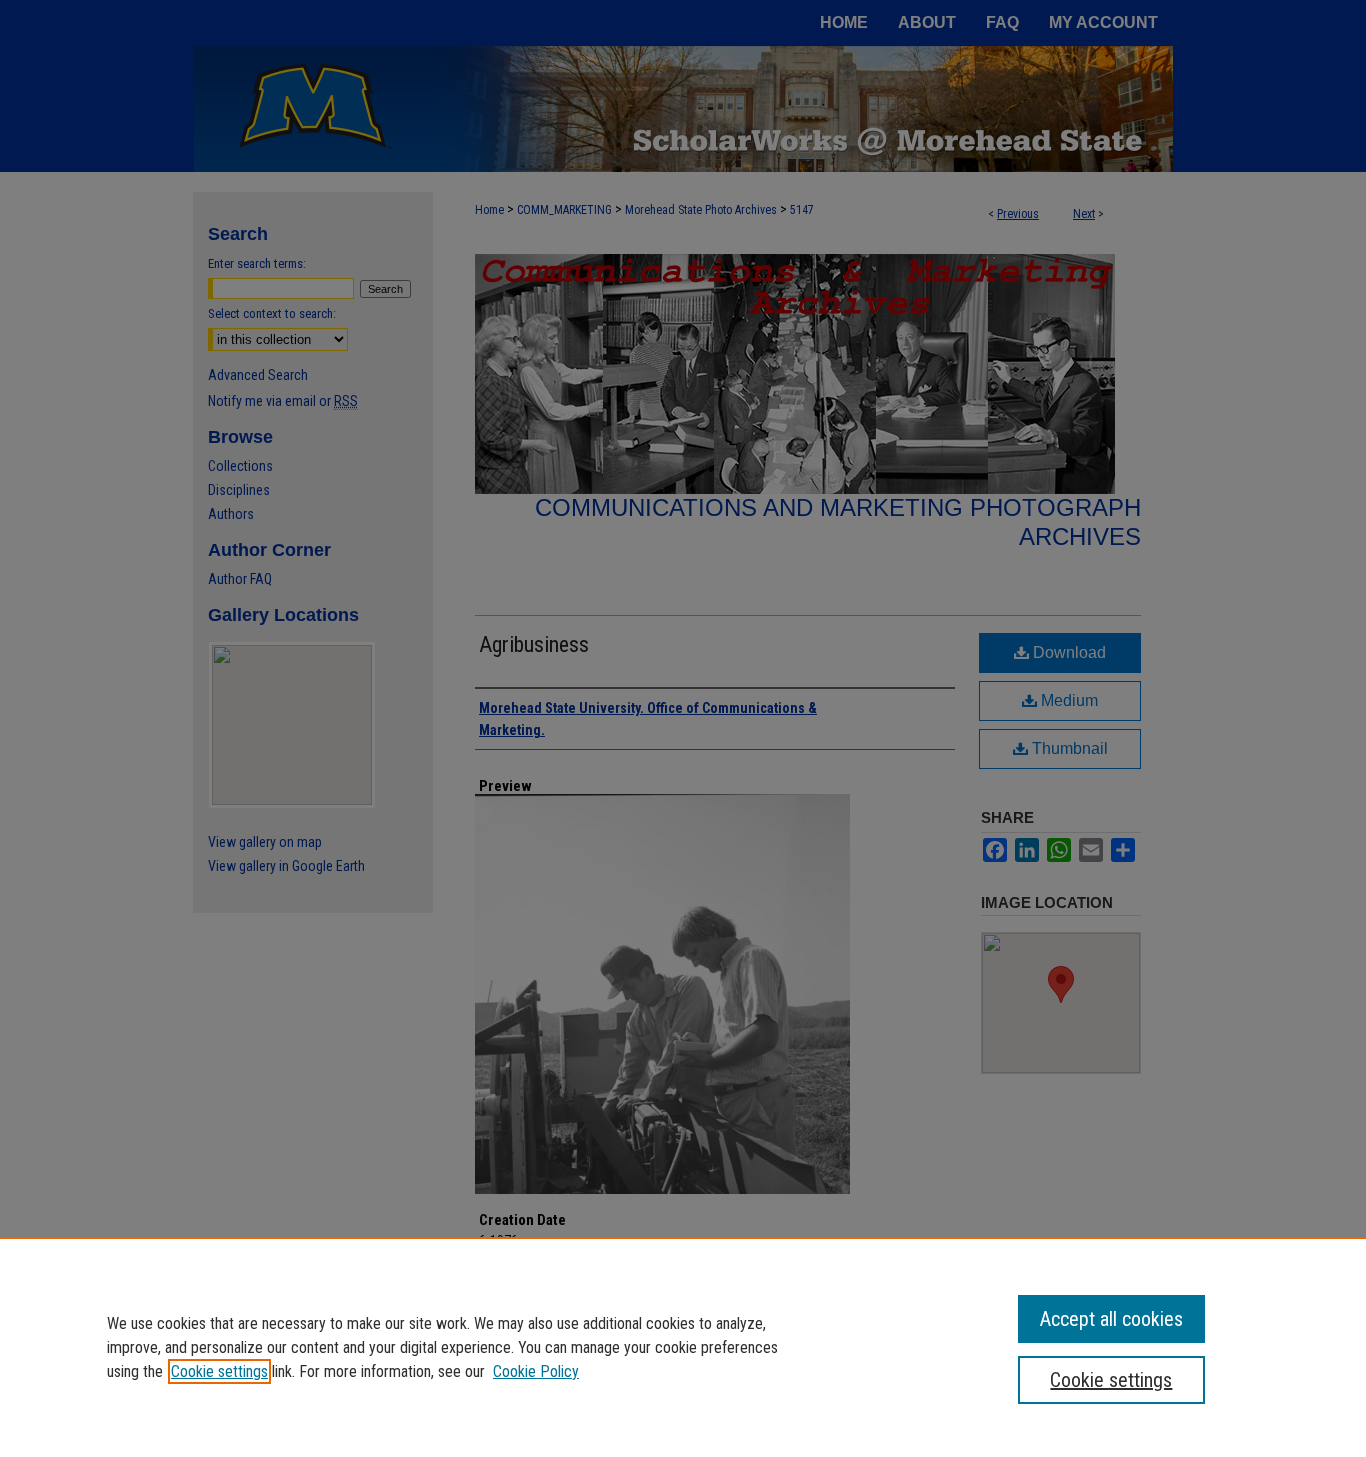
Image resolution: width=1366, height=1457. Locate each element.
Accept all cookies (1111, 1319)
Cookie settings (219, 1371)
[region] (683, 1347)
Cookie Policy (536, 1371)
